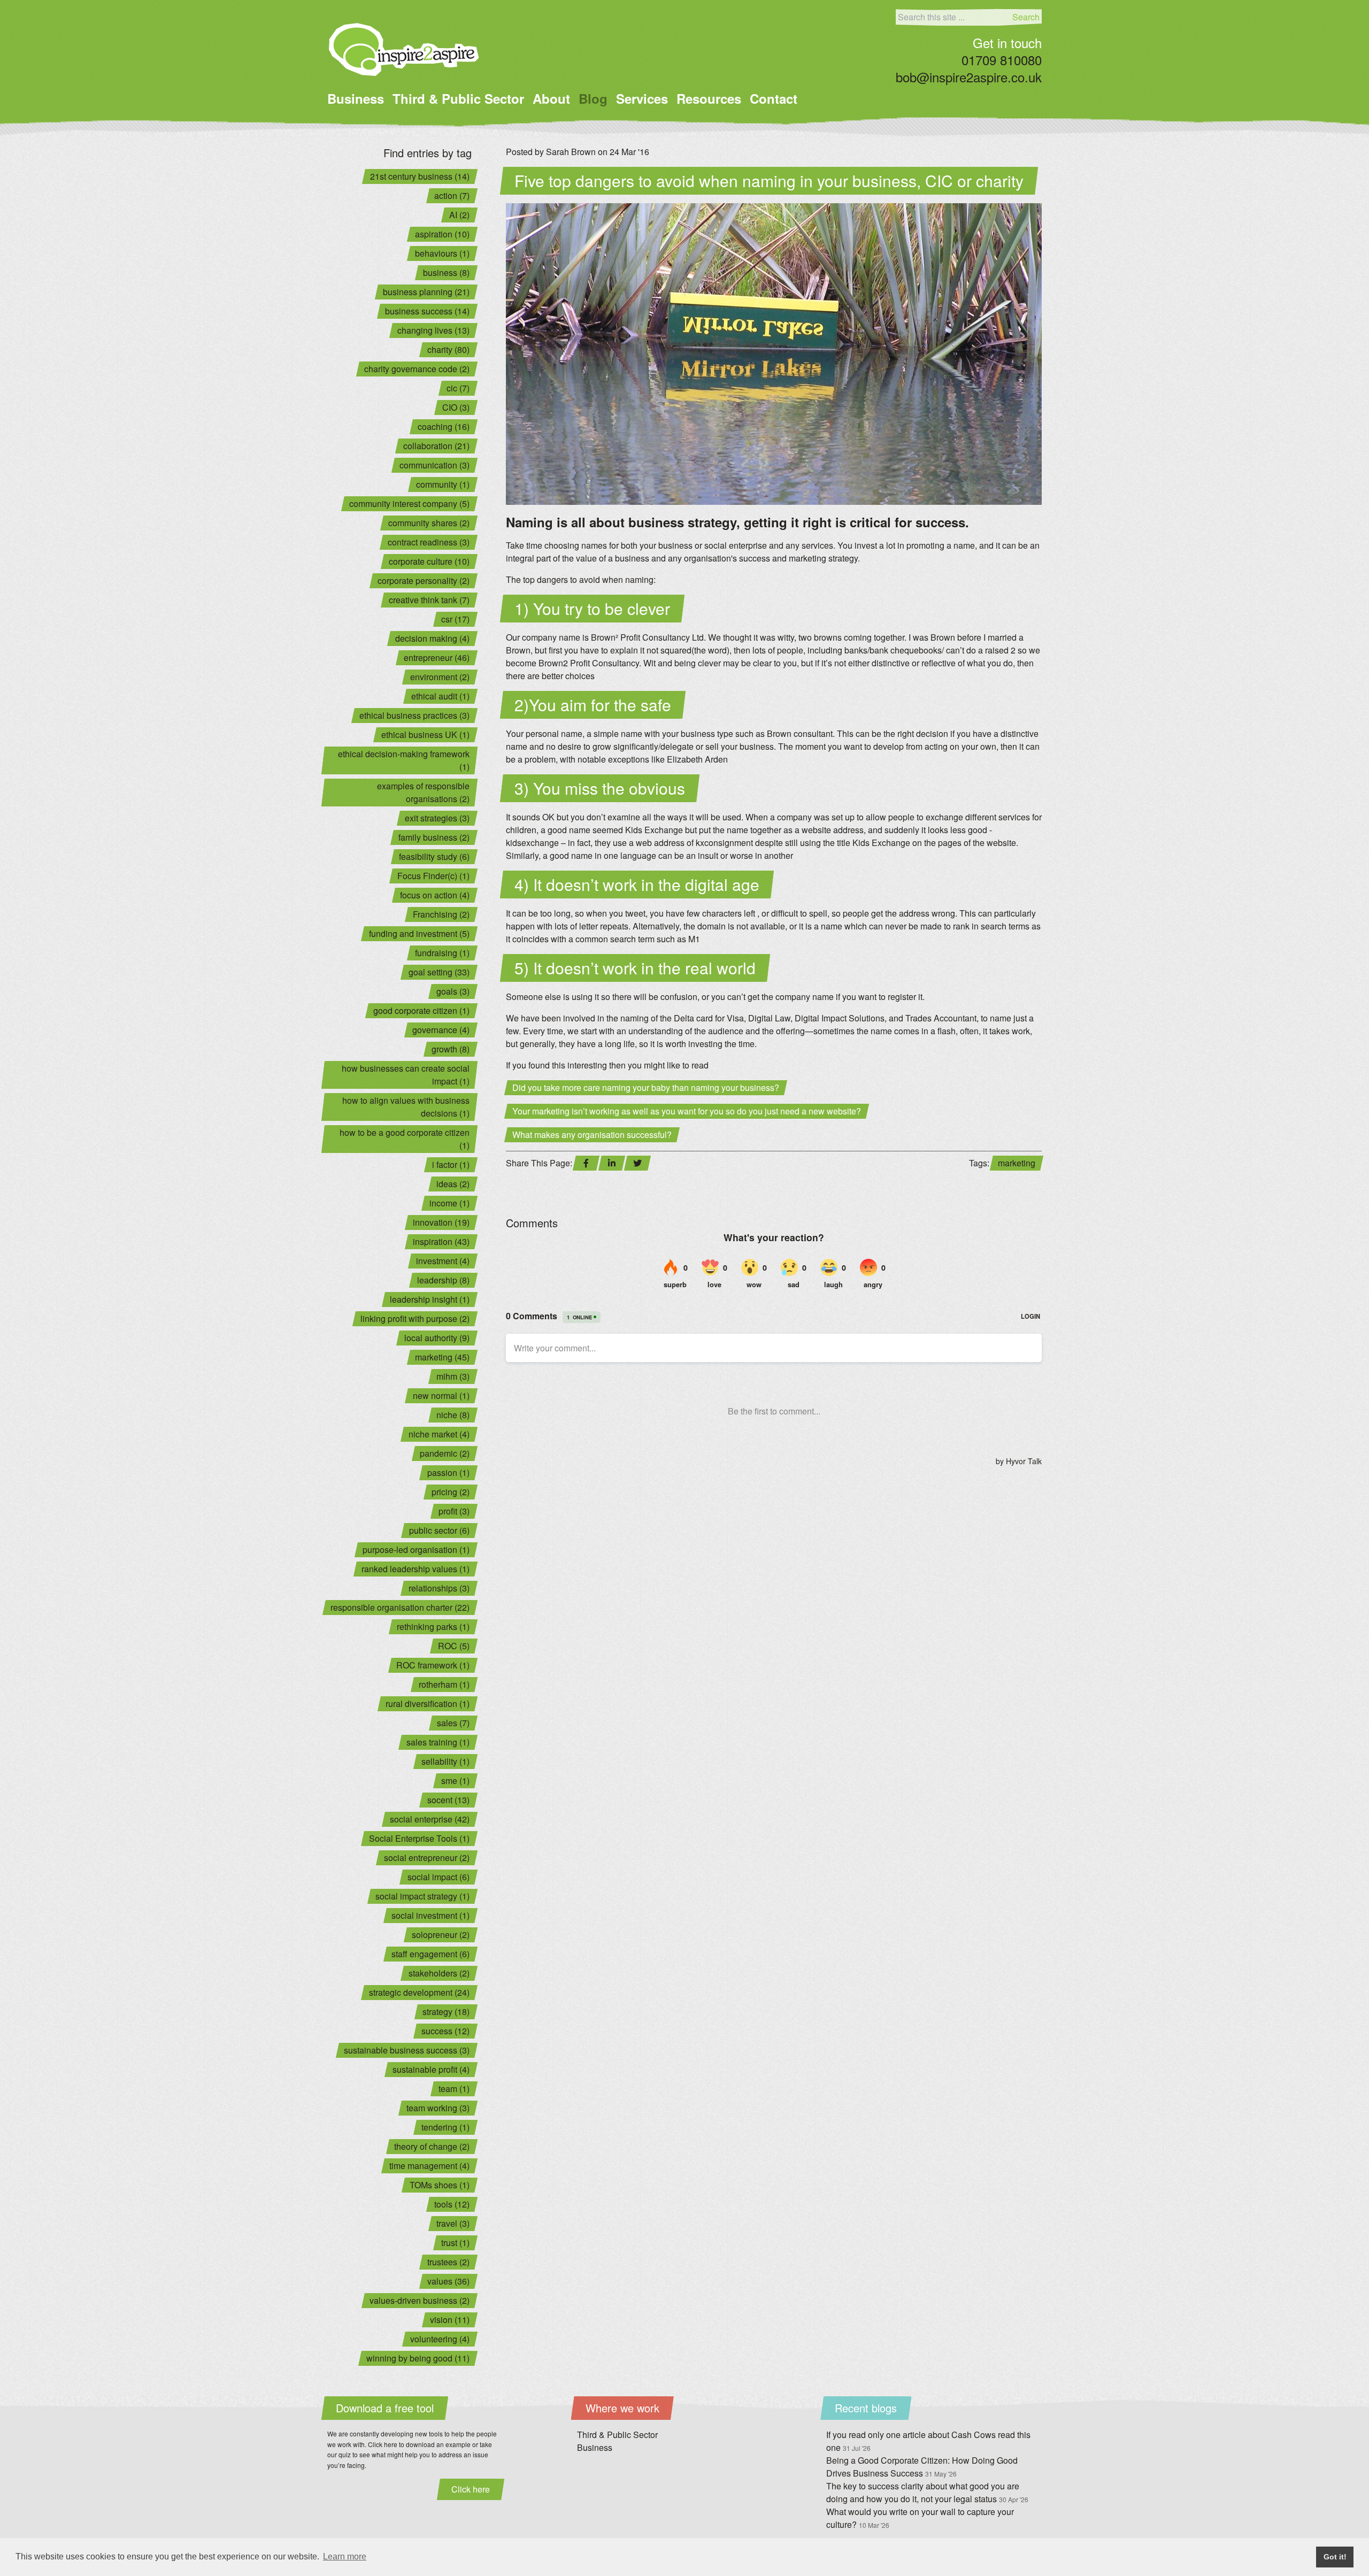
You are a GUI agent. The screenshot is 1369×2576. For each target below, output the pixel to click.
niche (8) (453, 1415)
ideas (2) (453, 1184)
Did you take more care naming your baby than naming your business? (646, 1087)
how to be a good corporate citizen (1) (405, 1139)
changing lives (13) (433, 330)
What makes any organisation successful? (592, 1135)
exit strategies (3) (437, 818)
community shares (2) (429, 523)
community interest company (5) (409, 503)
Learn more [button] (345, 2556)
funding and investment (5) (419, 933)
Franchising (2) (441, 914)
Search (1026, 17)
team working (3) (438, 2108)
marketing (1017, 1163)
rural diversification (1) (428, 1704)
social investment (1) (430, 1915)
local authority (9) (437, 1338)
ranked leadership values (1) (416, 1569)
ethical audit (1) (440, 696)
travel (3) (453, 2223)
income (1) (449, 1203)
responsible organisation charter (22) (400, 1607)
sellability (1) (445, 1761)
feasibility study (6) (434, 856)
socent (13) (448, 1800)
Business (356, 98)
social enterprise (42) (430, 1819)
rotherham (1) (444, 1684)
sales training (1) (438, 1742)
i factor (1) (451, 1164)
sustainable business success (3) (407, 2050)
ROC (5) (454, 1646)
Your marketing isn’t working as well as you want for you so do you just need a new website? (687, 1111)
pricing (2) (451, 1492)
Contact (774, 98)
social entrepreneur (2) (427, 1858)
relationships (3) (439, 1588)
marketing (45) (442, 1357)
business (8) (446, 272)
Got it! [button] (1335, 2557)
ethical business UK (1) (425, 735)
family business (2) (434, 837)
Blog (593, 98)
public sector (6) (439, 1530)
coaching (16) (444, 426)
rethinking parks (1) (433, 1627)
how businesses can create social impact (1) (406, 1075)
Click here (471, 2489)
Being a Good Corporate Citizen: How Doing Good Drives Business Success (922, 2467)
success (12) (445, 2031)
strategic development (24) (419, 1992)
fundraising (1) (442, 953)
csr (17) (455, 619)
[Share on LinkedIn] (612, 1163)
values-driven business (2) (420, 2300)
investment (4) (443, 1261)
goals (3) (453, 991)
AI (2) (459, 215)
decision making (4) (432, 638)
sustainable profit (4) (431, 2069)
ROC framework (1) (433, 1665)
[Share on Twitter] (637, 1163)
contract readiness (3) (429, 542)
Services (642, 98)
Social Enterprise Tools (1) (419, 1838)
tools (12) (452, 2204)
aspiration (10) (442, 234)
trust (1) (455, 2243)
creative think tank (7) (429, 600)
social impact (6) (439, 1877)
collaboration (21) (436, 446)
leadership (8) (443, 1280)
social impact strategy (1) (422, 1896)
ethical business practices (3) (414, 715)
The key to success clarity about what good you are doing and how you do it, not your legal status (927, 2492)
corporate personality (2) (424, 580)
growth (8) (451, 1049)
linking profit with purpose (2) (415, 1318)
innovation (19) (441, 1222)
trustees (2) (448, 2262)
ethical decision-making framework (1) (404, 760)
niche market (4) (439, 1434)
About (551, 98)
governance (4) (441, 1030)
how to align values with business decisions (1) (406, 1107)
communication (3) (434, 465)
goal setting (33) (439, 972)
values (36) (448, 2281)
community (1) (443, 484)
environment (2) (440, 677)
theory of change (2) (432, 2146)
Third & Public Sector (458, 98)
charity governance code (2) (417, 369)
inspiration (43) (441, 1241)
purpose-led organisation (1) (416, 1550)
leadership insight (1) (430, 1299)
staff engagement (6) (430, 1954)
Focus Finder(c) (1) (433, 876)
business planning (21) (426, 292)
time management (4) (429, 2166)
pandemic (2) (445, 1453)
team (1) (454, 2089)
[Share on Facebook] (586, 1163)
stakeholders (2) (439, 1973)
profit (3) (454, 1511)
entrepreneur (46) (437, 658)
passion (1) (448, 1472)
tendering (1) (445, 2127)
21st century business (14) (420, 176)
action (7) (452, 195)
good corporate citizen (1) (421, 1010)
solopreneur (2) (441, 1935)
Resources (709, 98)
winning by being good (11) (418, 2358)
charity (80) (448, 349)
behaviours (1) (442, 253)
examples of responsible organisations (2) (423, 792)
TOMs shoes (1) (440, 2185)
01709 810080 (1002, 60)
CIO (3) (456, 407)
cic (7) (458, 388)
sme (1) (455, 1781)
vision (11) (450, 2320)
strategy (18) (446, 2012)
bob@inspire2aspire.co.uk (969, 77)
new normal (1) (441, 1395)
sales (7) (453, 1723)
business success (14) (427, 311)
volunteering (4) (440, 2339)
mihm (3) (453, 1376)
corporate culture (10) (429, 561)
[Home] (404, 49)
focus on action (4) (435, 895)
